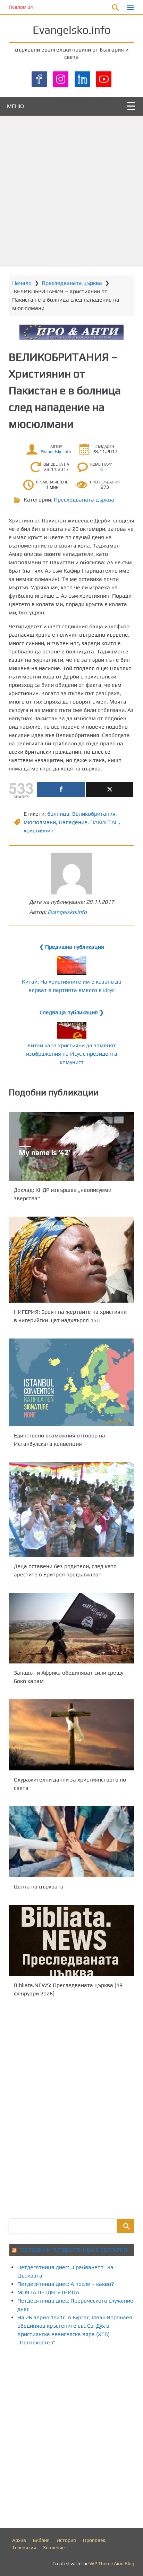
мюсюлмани (40, 822)
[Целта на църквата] (71, 1842)
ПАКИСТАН (104, 822)
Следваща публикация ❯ (72, 1012)
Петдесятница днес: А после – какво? (66, 2284)
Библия (41, 2540)
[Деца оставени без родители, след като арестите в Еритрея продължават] (71, 1510)
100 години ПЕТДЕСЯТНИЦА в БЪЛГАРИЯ (73, 2250)
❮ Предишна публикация (72, 947)
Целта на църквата (39, 1887)
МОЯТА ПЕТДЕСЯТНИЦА (48, 2292)
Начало (22, 283)
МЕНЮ (15, 106)
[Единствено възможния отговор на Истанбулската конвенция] (71, 1382)
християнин (39, 831)
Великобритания (94, 814)
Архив (19, 2540)
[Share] (61, 789)
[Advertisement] (71, 192)
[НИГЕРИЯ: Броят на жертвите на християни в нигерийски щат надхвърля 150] (71, 1260)
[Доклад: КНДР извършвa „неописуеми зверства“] (71, 1146)
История (66, 2540)
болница (58, 814)
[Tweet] (110, 789)
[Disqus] (71, 2107)
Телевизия (24, 2547)
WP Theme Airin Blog (112, 2563)
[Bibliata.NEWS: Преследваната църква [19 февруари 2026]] (71, 1940)
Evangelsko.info (72, 30)
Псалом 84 (21, 7)
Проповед (94, 2540)
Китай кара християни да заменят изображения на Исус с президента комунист (72, 1054)
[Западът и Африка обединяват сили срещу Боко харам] (71, 1628)
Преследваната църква (72, 283)
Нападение (73, 822)
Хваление (54, 2547)
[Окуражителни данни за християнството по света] (71, 1735)
